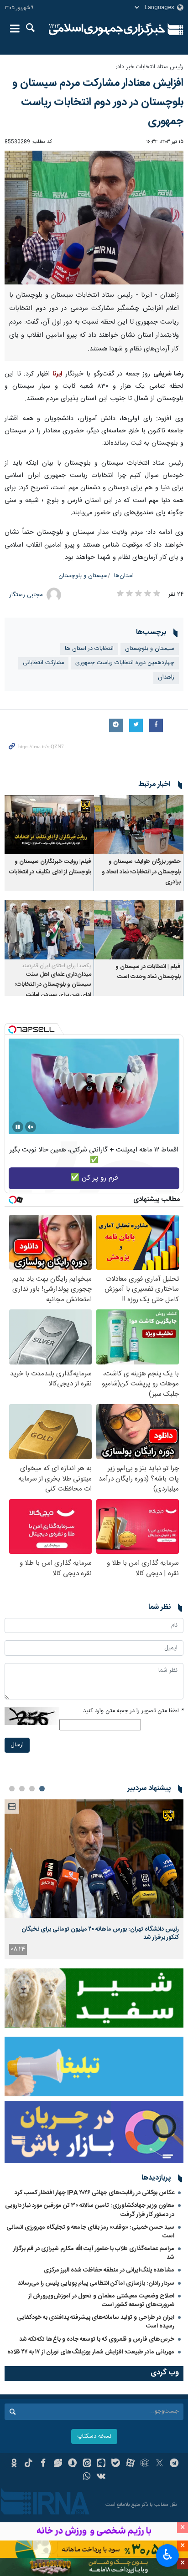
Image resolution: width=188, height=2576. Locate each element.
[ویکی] (102, 2477)
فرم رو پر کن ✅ (94, 1178)
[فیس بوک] (43, 2464)
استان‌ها (124, 576)
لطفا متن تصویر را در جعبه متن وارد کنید (133, 1711)
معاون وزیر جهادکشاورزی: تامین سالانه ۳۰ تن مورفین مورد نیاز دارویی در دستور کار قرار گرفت (90, 2210)
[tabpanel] (94, 1879)
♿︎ (168, 2555)
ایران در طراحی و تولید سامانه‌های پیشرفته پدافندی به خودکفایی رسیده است (96, 2322)
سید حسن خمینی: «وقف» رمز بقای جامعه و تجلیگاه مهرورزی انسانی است (90, 2232)
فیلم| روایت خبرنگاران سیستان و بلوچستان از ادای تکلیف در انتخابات (50, 867)
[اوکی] (14, 2464)
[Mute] (31, 1127)
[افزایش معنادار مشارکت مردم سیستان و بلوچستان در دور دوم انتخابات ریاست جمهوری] (94, 218)
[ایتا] (87, 2464)
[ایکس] (159, 2464)
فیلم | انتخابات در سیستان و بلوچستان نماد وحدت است (148, 972)
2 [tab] (32, 1789)
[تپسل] (12, 1029)
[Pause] (18, 1127)
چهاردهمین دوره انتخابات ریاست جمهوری (125, 663)
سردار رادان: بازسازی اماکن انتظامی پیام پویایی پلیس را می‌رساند (96, 2283)
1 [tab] (42, 1789)
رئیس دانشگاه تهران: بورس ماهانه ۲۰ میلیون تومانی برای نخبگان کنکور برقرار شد (100, 1933)
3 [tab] (22, 1789)
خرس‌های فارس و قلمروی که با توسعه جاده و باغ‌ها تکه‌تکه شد (97, 2339)
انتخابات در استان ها (89, 649)
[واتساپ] (87, 2477)
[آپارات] (130, 2464)
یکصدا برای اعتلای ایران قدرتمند (56, 966)
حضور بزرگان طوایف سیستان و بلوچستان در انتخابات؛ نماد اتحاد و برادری (141, 872)
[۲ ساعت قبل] (94, 1858)
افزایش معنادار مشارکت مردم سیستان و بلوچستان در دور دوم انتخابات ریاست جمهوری (98, 102)
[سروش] (72, 2464)
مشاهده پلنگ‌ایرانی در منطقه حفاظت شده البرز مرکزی (109, 2270)
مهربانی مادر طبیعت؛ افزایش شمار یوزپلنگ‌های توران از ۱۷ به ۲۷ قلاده (91, 2352)
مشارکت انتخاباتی (43, 663)
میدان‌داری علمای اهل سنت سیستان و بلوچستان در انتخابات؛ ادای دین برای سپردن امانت (53, 985)
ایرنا (107, 30)
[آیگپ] (102, 2464)
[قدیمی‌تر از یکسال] (139, 825)
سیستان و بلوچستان (83, 576)
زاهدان (166, 677)
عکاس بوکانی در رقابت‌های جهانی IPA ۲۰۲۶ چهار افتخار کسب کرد (94, 2193)
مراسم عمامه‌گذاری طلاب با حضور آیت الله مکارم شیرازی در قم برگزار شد (94, 2253)
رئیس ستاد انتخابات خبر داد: (150, 67)
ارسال (17, 1745)
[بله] (116, 2464)
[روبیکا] (145, 2464)
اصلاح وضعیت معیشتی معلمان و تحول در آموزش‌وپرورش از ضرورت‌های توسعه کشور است (101, 2300)
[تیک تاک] (29, 2464)
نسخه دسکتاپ (94, 2437)
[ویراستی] (58, 2464)
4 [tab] (12, 1789)
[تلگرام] (174, 2464)
